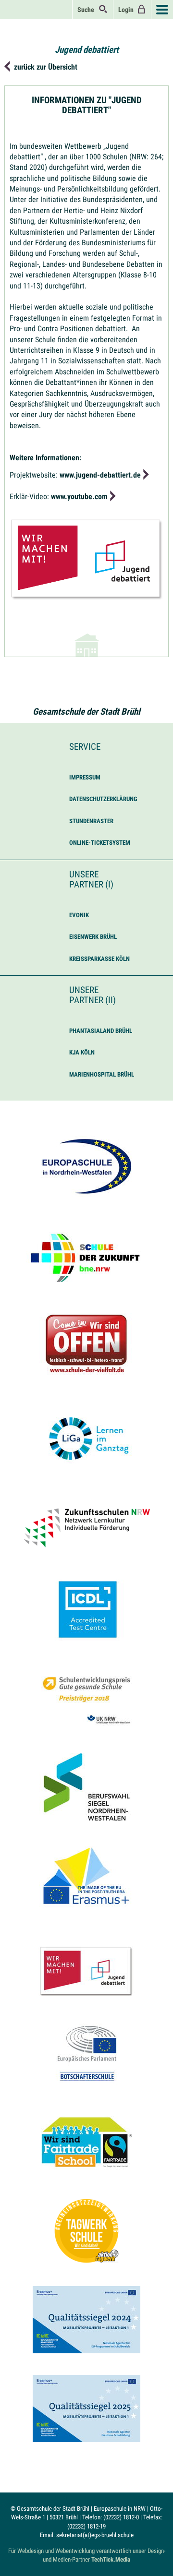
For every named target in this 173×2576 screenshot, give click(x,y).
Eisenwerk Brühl (93, 937)
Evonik (79, 915)
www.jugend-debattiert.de (100, 475)
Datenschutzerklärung (103, 799)
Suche (88, 10)
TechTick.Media (111, 2559)
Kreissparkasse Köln (99, 959)
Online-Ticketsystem (100, 843)
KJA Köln (82, 1052)
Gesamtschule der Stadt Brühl (86, 712)
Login (127, 10)
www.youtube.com (79, 497)
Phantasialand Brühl (101, 1031)
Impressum (85, 777)
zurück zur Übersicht (46, 67)
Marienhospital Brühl (102, 1074)
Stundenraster (91, 821)
